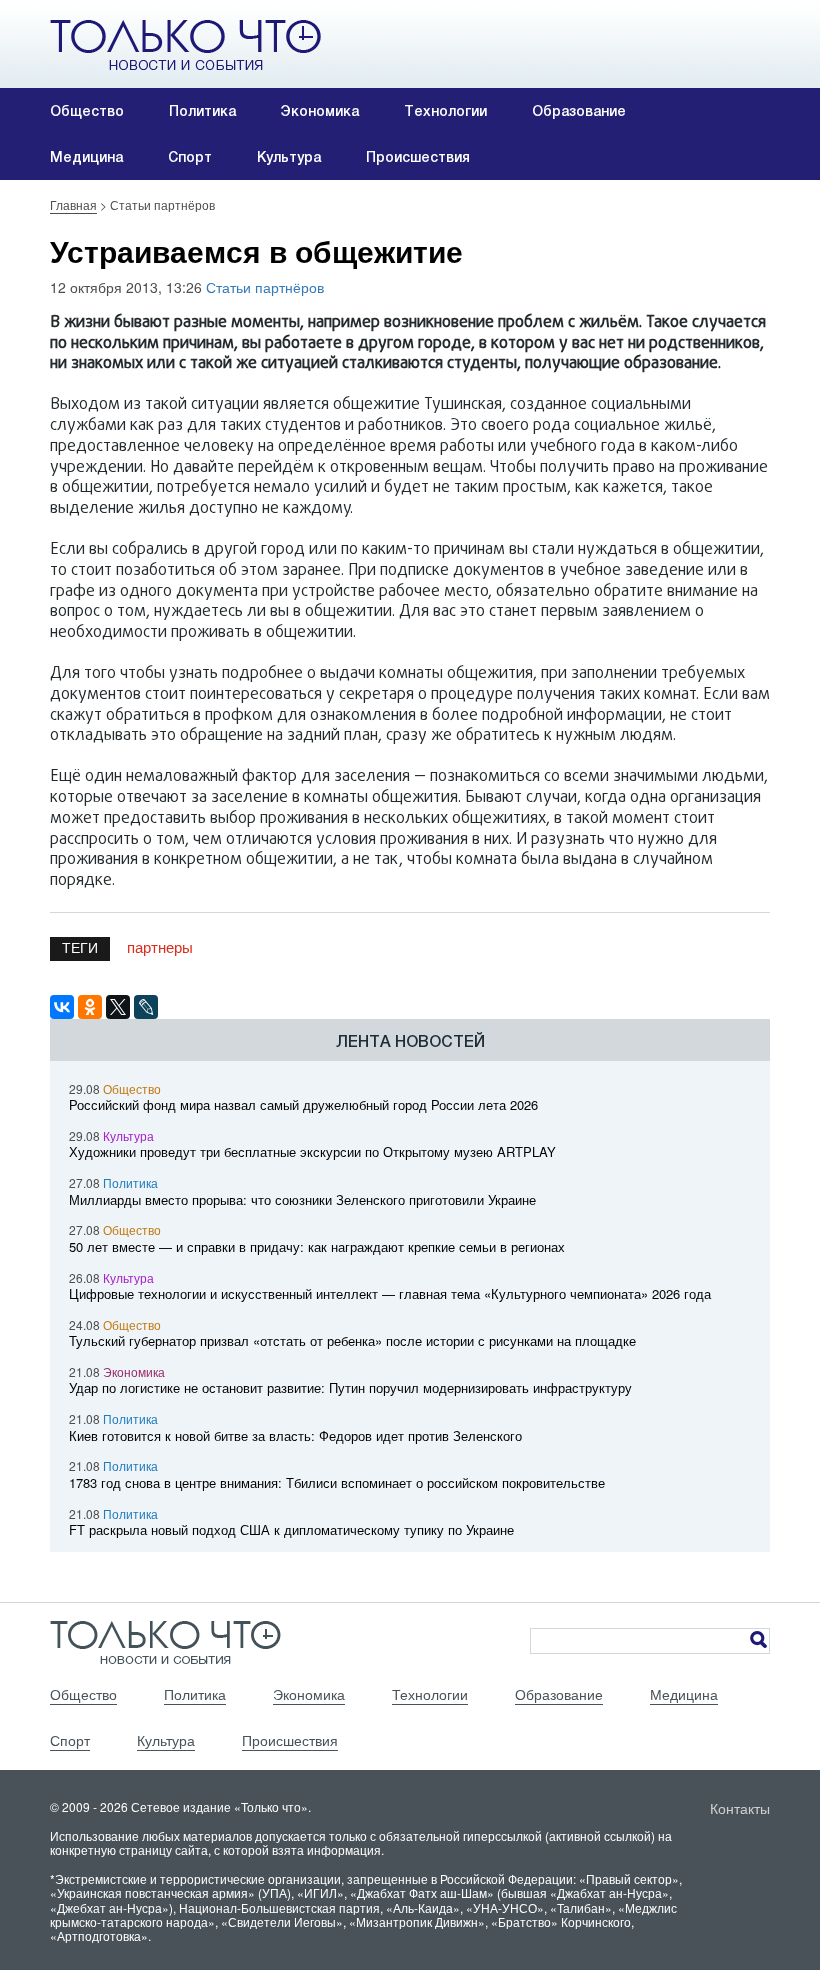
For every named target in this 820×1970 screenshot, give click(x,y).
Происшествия (418, 157)
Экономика (320, 111)
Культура (289, 157)
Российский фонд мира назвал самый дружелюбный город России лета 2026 (303, 1104)
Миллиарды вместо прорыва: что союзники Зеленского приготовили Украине (302, 1199)
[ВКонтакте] (62, 1007)
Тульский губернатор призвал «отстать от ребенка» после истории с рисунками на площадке (352, 1340)
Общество (87, 111)
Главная (73, 204)
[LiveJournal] (146, 1007)
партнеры (160, 946)
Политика (202, 111)
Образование (579, 111)
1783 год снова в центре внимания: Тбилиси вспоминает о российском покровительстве (337, 1482)
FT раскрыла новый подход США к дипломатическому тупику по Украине (291, 1529)
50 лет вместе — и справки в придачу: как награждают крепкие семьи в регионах (317, 1246)
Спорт (190, 157)
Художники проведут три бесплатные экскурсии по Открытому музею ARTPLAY (312, 1151)
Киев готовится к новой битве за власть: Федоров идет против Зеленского (295, 1435)
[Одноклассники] (90, 1007)
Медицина (86, 157)
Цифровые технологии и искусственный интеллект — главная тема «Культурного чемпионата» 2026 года (390, 1293)
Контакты (740, 1808)
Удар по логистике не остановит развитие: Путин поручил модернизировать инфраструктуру (350, 1387)
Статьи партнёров (265, 287)
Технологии (445, 111)
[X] (118, 1007)
